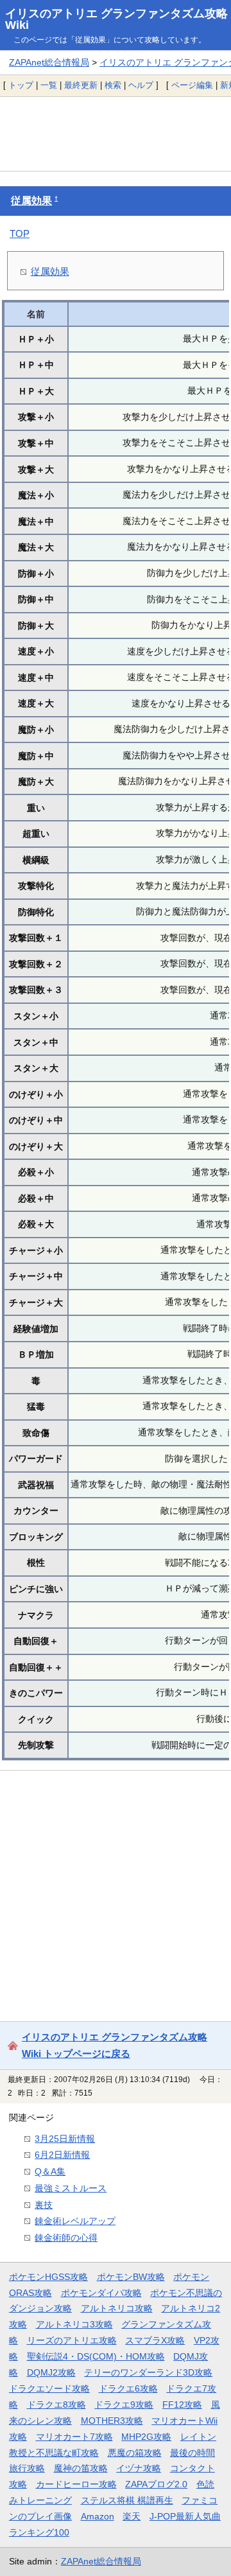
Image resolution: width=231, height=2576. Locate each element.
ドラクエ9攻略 (124, 2405)
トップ (21, 85)
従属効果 (31, 201)
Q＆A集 (50, 2171)
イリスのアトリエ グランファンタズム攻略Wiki (116, 19)
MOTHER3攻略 (112, 2421)
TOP (20, 233)
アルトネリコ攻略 (117, 2308)
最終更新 (81, 85)
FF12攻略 (182, 2405)
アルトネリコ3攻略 (74, 2324)
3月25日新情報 (65, 2139)
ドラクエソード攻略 (49, 2388)
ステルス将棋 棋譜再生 (127, 2500)
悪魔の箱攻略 (135, 2453)
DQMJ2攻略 (51, 2372)
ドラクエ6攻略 (128, 2388)
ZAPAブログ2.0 (156, 2484)
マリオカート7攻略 (74, 2437)
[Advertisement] (116, 134)
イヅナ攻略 (139, 2468)
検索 (113, 85)
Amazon (98, 2516)
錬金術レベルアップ (75, 2221)
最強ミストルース (71, 2188)
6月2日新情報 (62, 2155)
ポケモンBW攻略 (131, 2277)
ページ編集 (192, 85)
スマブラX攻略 (155, 2340)
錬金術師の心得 (66, 2238)
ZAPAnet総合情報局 (49, 62)
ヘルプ (141, 85)
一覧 (49, 85)
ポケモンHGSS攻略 (48, 2277)
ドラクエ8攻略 (56, 2405)
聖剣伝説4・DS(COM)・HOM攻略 (96, 2356)
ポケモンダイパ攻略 (101, 2293)
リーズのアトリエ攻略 (72, 2340)
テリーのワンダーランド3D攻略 (148, 2372)
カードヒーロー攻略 (76, 2484)
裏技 (44, 2205)
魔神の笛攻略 (81, 2468)
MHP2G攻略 (146, 2437)
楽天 (132, 2516)
